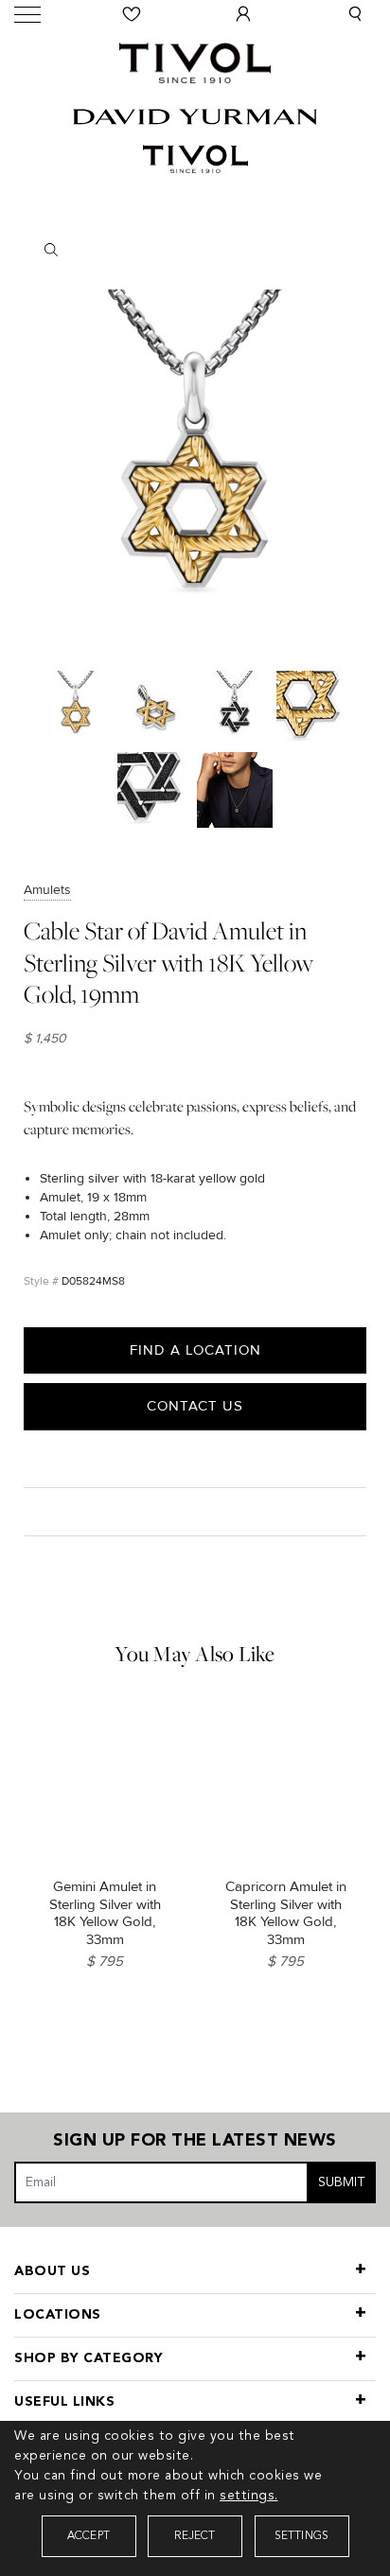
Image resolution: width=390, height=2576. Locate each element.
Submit (342, 2182)
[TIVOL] (195, 61)
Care (44, 1510)
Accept (89, 2536)
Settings (302, 2536)
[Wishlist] (132, 14)
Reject (195, 2536)
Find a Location (195, 1350)
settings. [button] (249, 2496)
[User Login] (243, 14)
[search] (195, 250)
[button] (355, 14)
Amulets (47, 890)
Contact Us (195, 1406)
